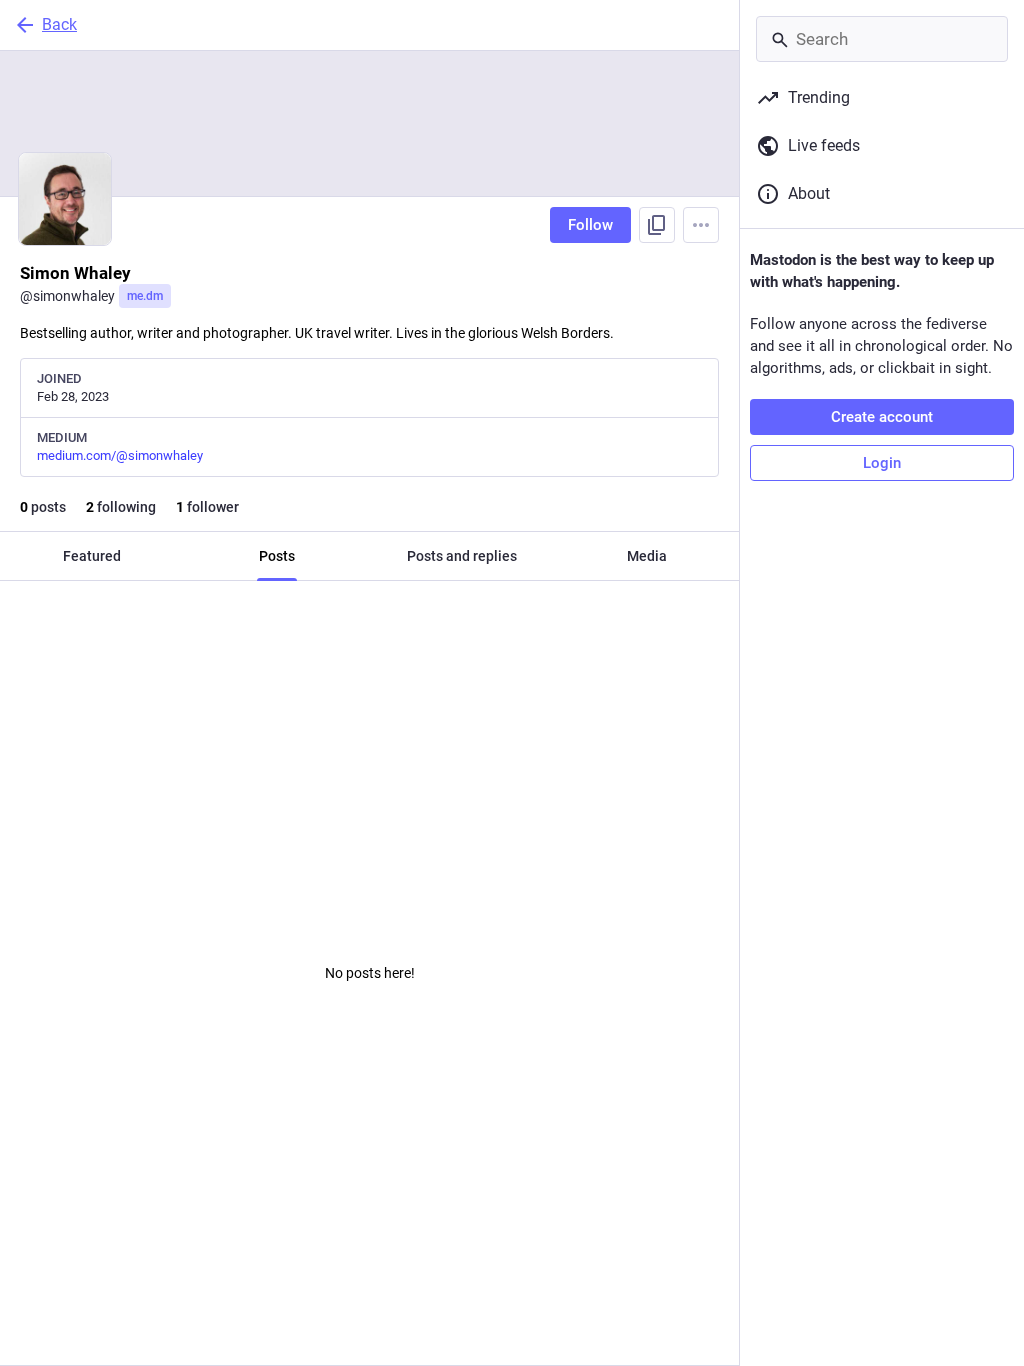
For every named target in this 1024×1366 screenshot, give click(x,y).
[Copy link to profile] (657, 225)
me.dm (145, 296)
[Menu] (701, 225)
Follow (590, 225)
